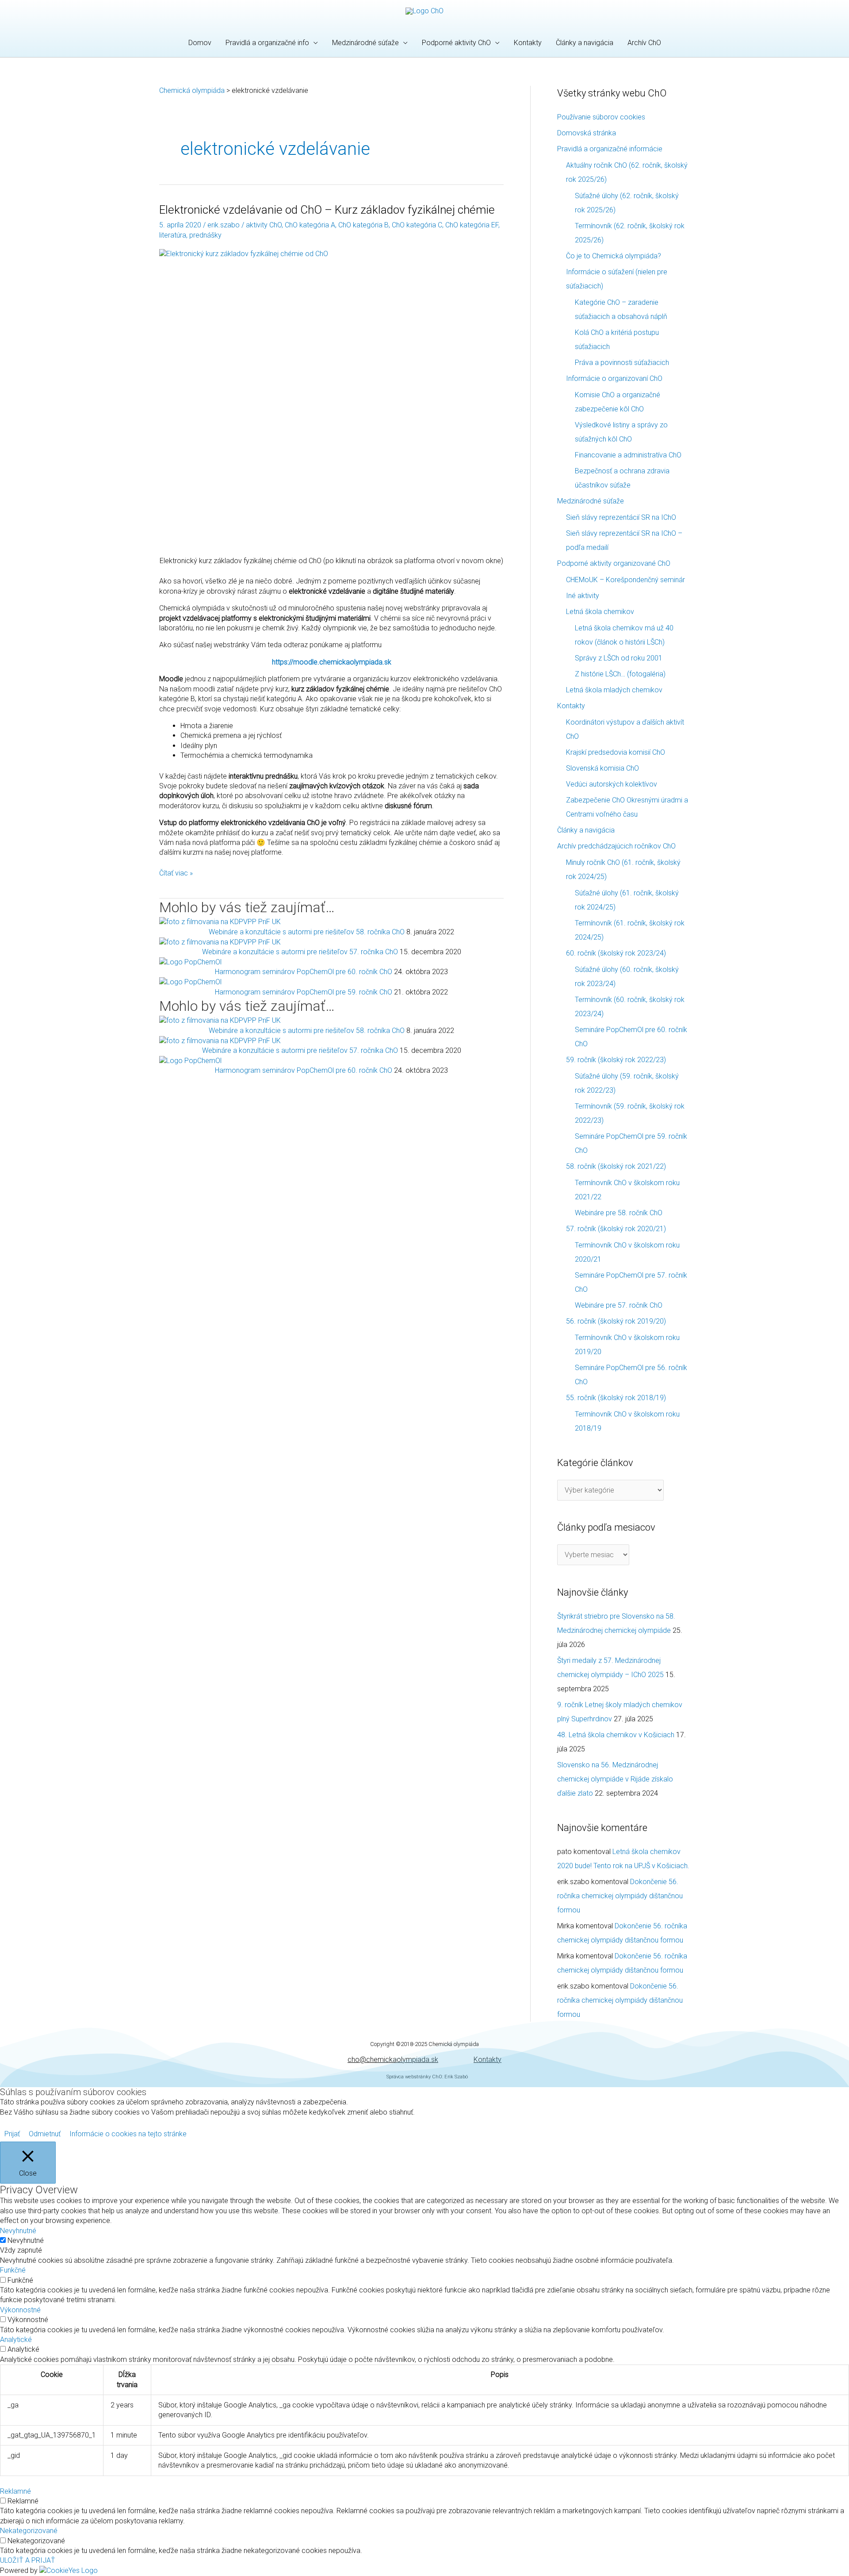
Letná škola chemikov (600, 612)
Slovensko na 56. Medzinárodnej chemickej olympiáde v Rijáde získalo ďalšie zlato (615, 1779)
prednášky (205, 235)
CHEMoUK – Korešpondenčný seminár (625, 580)
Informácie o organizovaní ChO (614, 378)
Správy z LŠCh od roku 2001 (619, 658)
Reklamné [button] (15, 2491)
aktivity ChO (264, 225)
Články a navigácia (585, 43)
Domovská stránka (587, 133)
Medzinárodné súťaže (365, 43)
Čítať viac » (176, 873)
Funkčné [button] (13, 2270)
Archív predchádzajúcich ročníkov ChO (616, 846)
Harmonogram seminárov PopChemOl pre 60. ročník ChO (304, 972)
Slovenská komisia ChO (602, 768)
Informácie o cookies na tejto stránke (128, 2134)
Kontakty (528, 43)
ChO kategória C (417, 225)
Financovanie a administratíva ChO (628, 455)
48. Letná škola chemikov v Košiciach (616, 1735)
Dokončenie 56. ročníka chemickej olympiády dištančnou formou (620, 1896)
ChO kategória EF (472, 225)
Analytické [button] (16, 2340)
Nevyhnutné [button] (18, 2231)
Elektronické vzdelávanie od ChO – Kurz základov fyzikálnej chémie (327, 210)
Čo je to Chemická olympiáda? (614, 256)
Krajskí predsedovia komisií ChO (616, 752)
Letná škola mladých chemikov (614, 690)
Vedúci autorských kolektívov (612, 784)
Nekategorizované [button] (29, 2531)
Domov (200, 43)
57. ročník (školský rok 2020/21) (616, 1229)
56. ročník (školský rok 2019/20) (616, 1321)
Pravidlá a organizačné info (267, 43)
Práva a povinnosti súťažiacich (622, 363)
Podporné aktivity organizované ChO (614, 563)
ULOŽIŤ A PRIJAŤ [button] (28, 2560)
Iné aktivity (583, 596)
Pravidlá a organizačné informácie (610, 149)
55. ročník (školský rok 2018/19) (616, 1398)
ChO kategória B (363, 225)
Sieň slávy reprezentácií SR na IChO (621, 517)
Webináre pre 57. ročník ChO (619, 1305)
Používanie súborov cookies (601, 117)
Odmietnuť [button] (45, 2134)
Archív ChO (644, 43)
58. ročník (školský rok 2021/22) (616, 1166)
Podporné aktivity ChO (456, 43)
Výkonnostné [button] (20, 2310)
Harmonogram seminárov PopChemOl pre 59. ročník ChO (304, 992)
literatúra (173, 235)
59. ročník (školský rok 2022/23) (616, 1060)
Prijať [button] (12, 2134)
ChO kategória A (310, 225)
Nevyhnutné (26, 2240)
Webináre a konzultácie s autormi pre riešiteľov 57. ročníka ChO (300, 952)
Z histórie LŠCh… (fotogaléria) (620, 674)
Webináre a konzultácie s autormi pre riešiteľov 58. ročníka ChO (307, 932)
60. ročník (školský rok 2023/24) (616, 953)
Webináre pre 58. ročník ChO (619, 1213)
